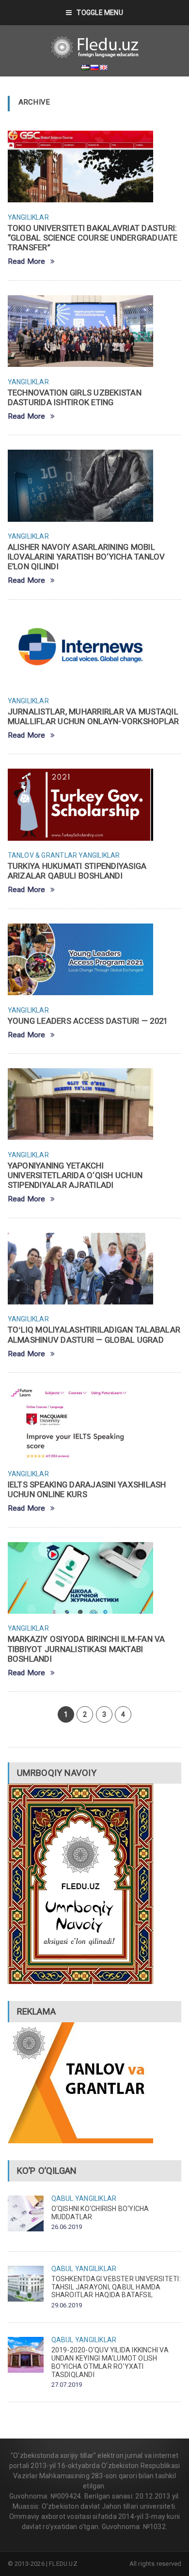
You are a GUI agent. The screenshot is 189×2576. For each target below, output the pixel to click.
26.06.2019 (67, 2227)
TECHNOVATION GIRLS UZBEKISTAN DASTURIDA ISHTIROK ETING (75, 397)
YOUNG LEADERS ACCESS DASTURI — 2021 (88, 1021)
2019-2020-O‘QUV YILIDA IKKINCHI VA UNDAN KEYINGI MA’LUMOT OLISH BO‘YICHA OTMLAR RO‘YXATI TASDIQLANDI (110, 2362)
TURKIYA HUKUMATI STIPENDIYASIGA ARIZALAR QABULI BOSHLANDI (77, 871)
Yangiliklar (28, 217)
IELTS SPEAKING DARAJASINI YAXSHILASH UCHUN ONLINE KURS (87, 1489)
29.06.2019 (67, 2305)
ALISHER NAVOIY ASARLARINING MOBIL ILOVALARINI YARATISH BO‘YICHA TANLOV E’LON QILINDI (87, 557)
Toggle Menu (100, 13)
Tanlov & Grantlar (43, 855)
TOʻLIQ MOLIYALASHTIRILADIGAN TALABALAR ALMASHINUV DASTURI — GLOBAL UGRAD (94, 1334)
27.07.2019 (67, 2385)
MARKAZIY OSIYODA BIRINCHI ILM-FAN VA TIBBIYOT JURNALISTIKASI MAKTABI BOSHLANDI (87, 1649)
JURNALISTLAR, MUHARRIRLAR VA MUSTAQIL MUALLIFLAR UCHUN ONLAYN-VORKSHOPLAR (94, 716)
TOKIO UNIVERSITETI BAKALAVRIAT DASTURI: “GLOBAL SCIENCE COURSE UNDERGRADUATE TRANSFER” (93, 238)
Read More (27, 262)
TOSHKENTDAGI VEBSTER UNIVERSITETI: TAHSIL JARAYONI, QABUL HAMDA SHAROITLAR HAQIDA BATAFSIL (116, 2287)
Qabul (63, 2198)
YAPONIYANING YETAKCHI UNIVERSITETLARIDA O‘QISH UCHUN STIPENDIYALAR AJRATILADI (75, 1175)
